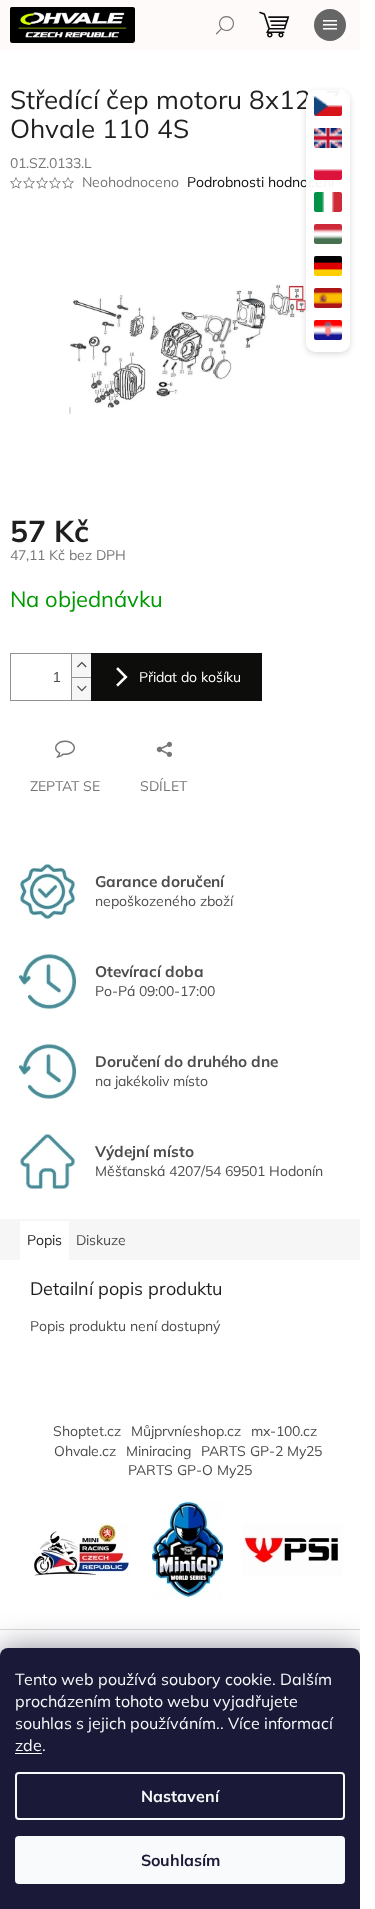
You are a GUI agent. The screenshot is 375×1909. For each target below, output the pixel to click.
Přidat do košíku (190, 677)
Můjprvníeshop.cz (186, 1431)
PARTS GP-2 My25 (261, 1451)
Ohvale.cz (85, 1451)
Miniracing (158, 1451)
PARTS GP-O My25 (190, 1470)
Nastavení (180, 1796)
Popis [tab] (44, 1240)
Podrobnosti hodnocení (260, 182)
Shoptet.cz (87, 1431)
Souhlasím (180, 1860)
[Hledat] (225, 25)
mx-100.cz (284, 1431)
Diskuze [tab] (101, 1240)
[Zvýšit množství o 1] (81, 665)
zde (28, 1745)
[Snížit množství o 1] (81, 688)
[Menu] (330, 25)
